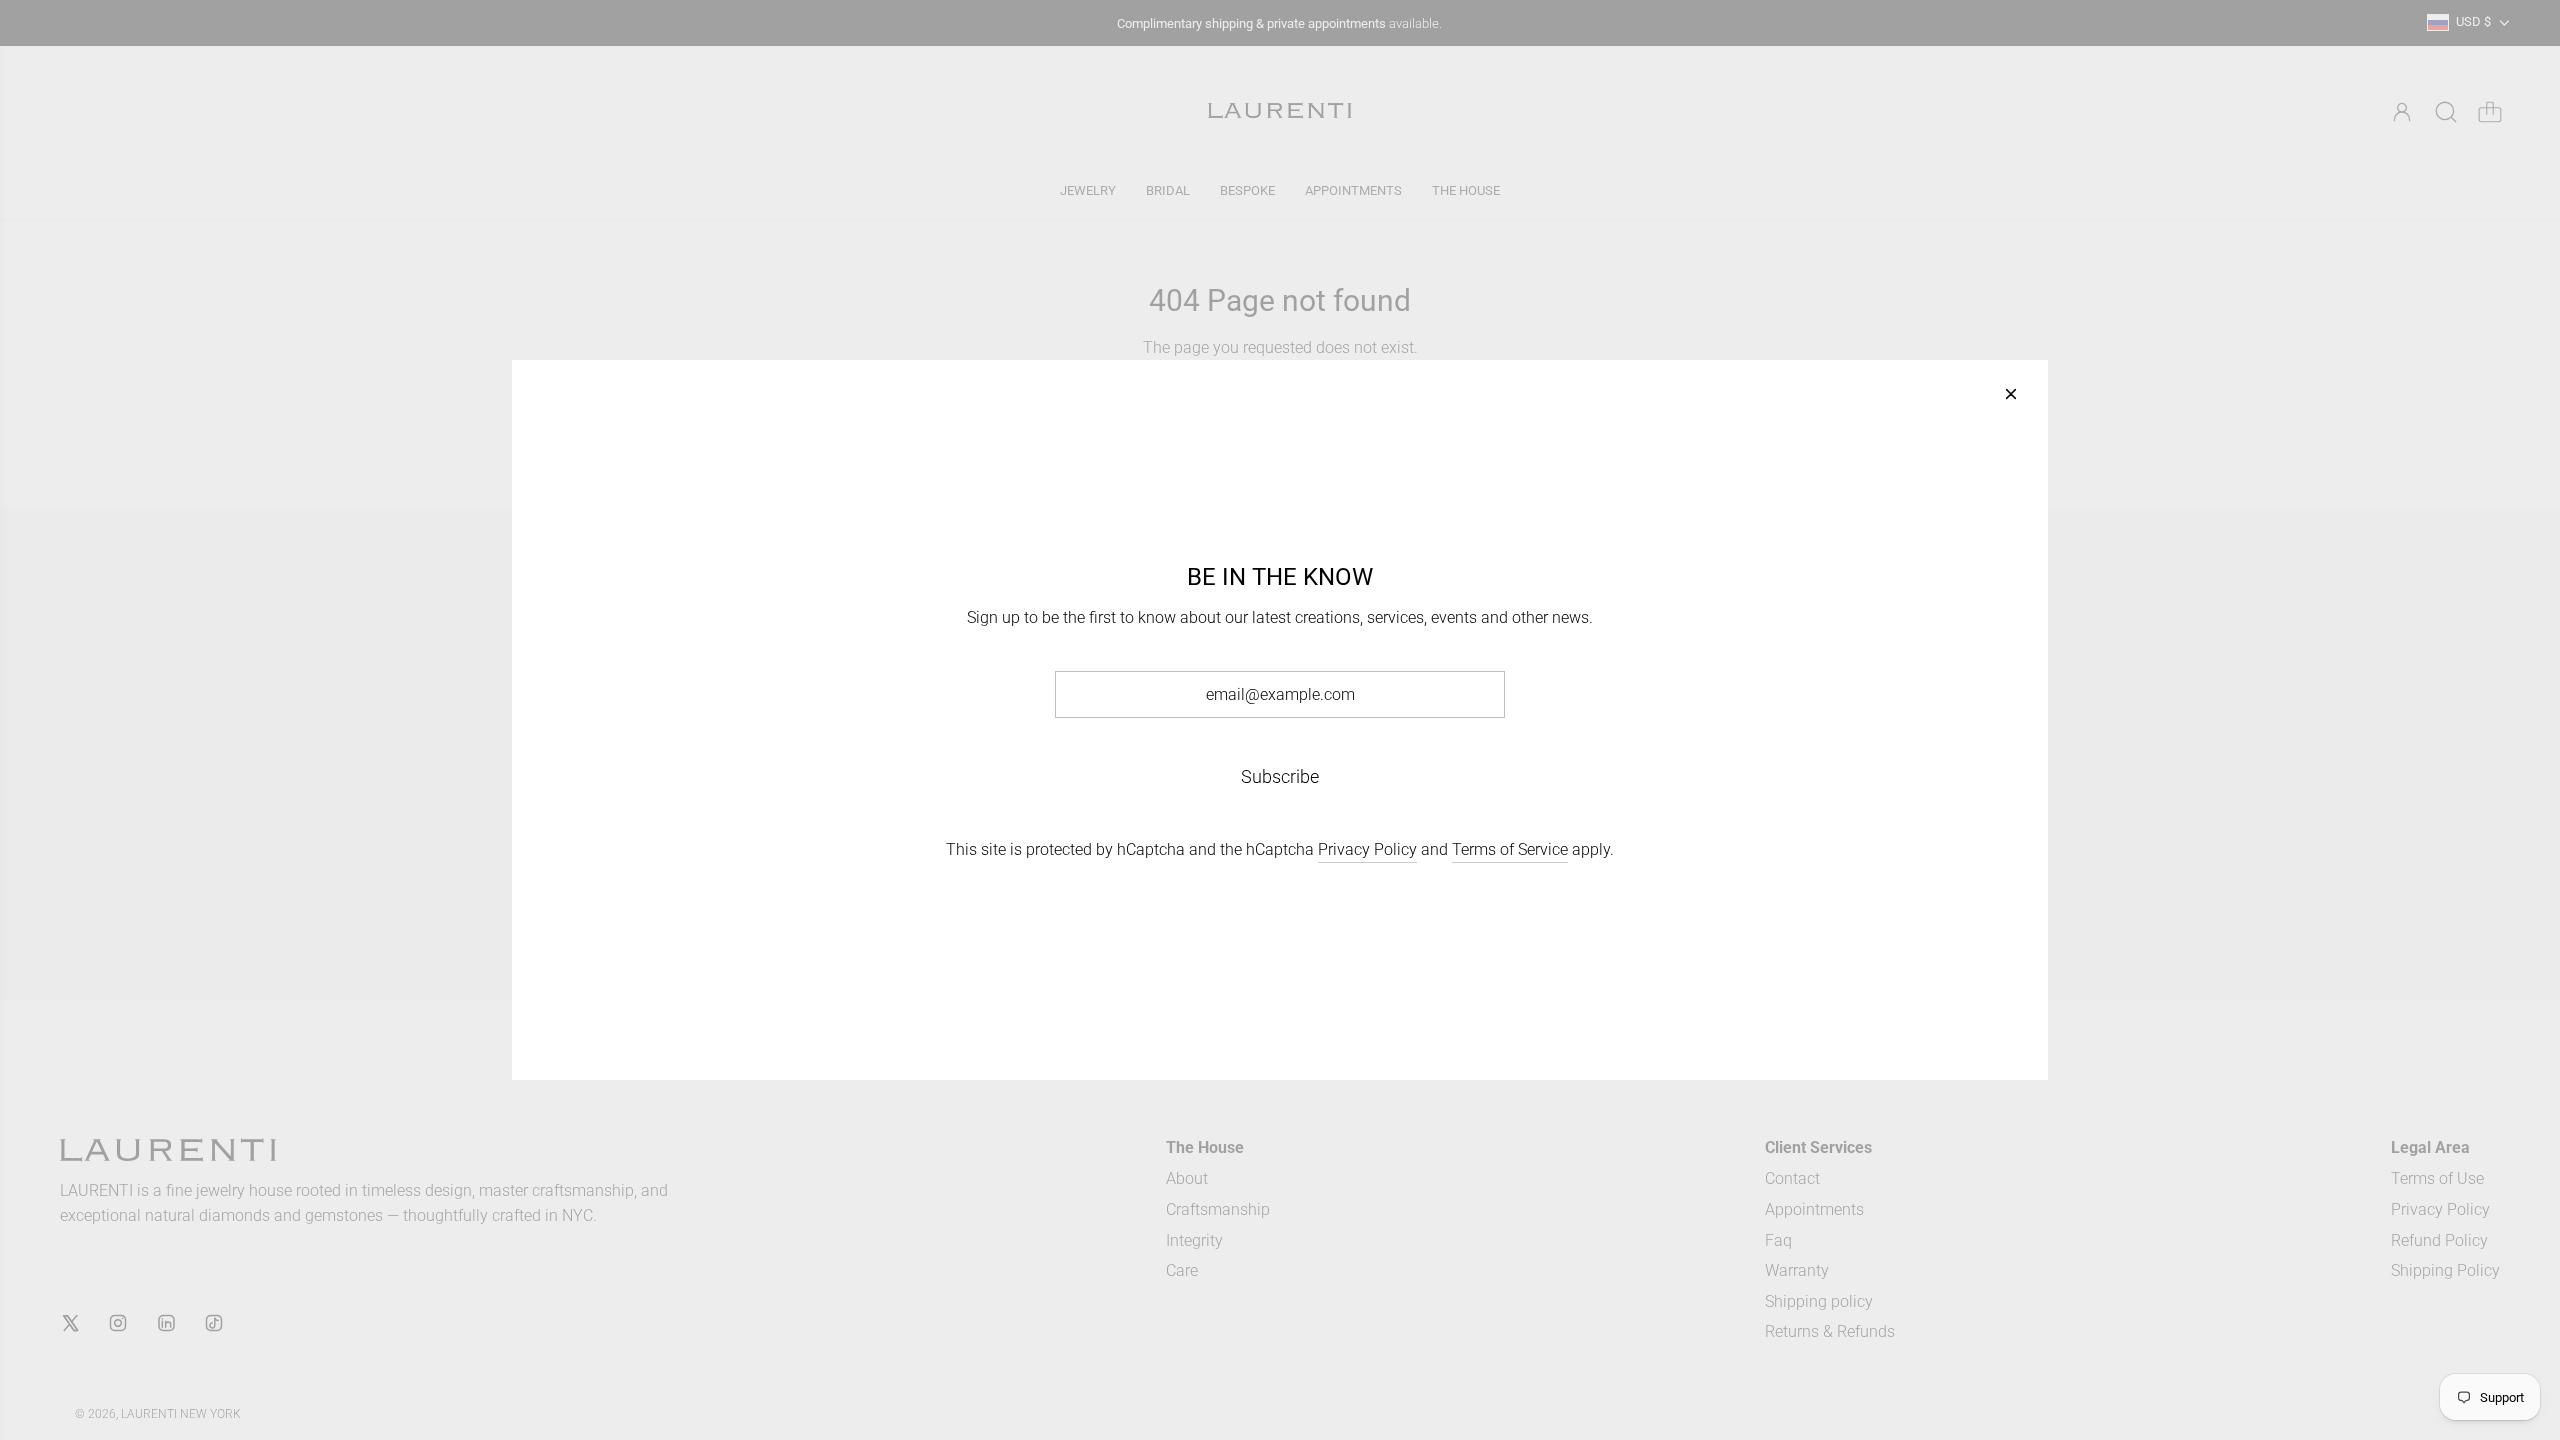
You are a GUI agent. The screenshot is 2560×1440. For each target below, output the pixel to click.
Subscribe (1280, 776)
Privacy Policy (1367, 849)
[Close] (2011, 394)
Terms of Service (1510, 849)
